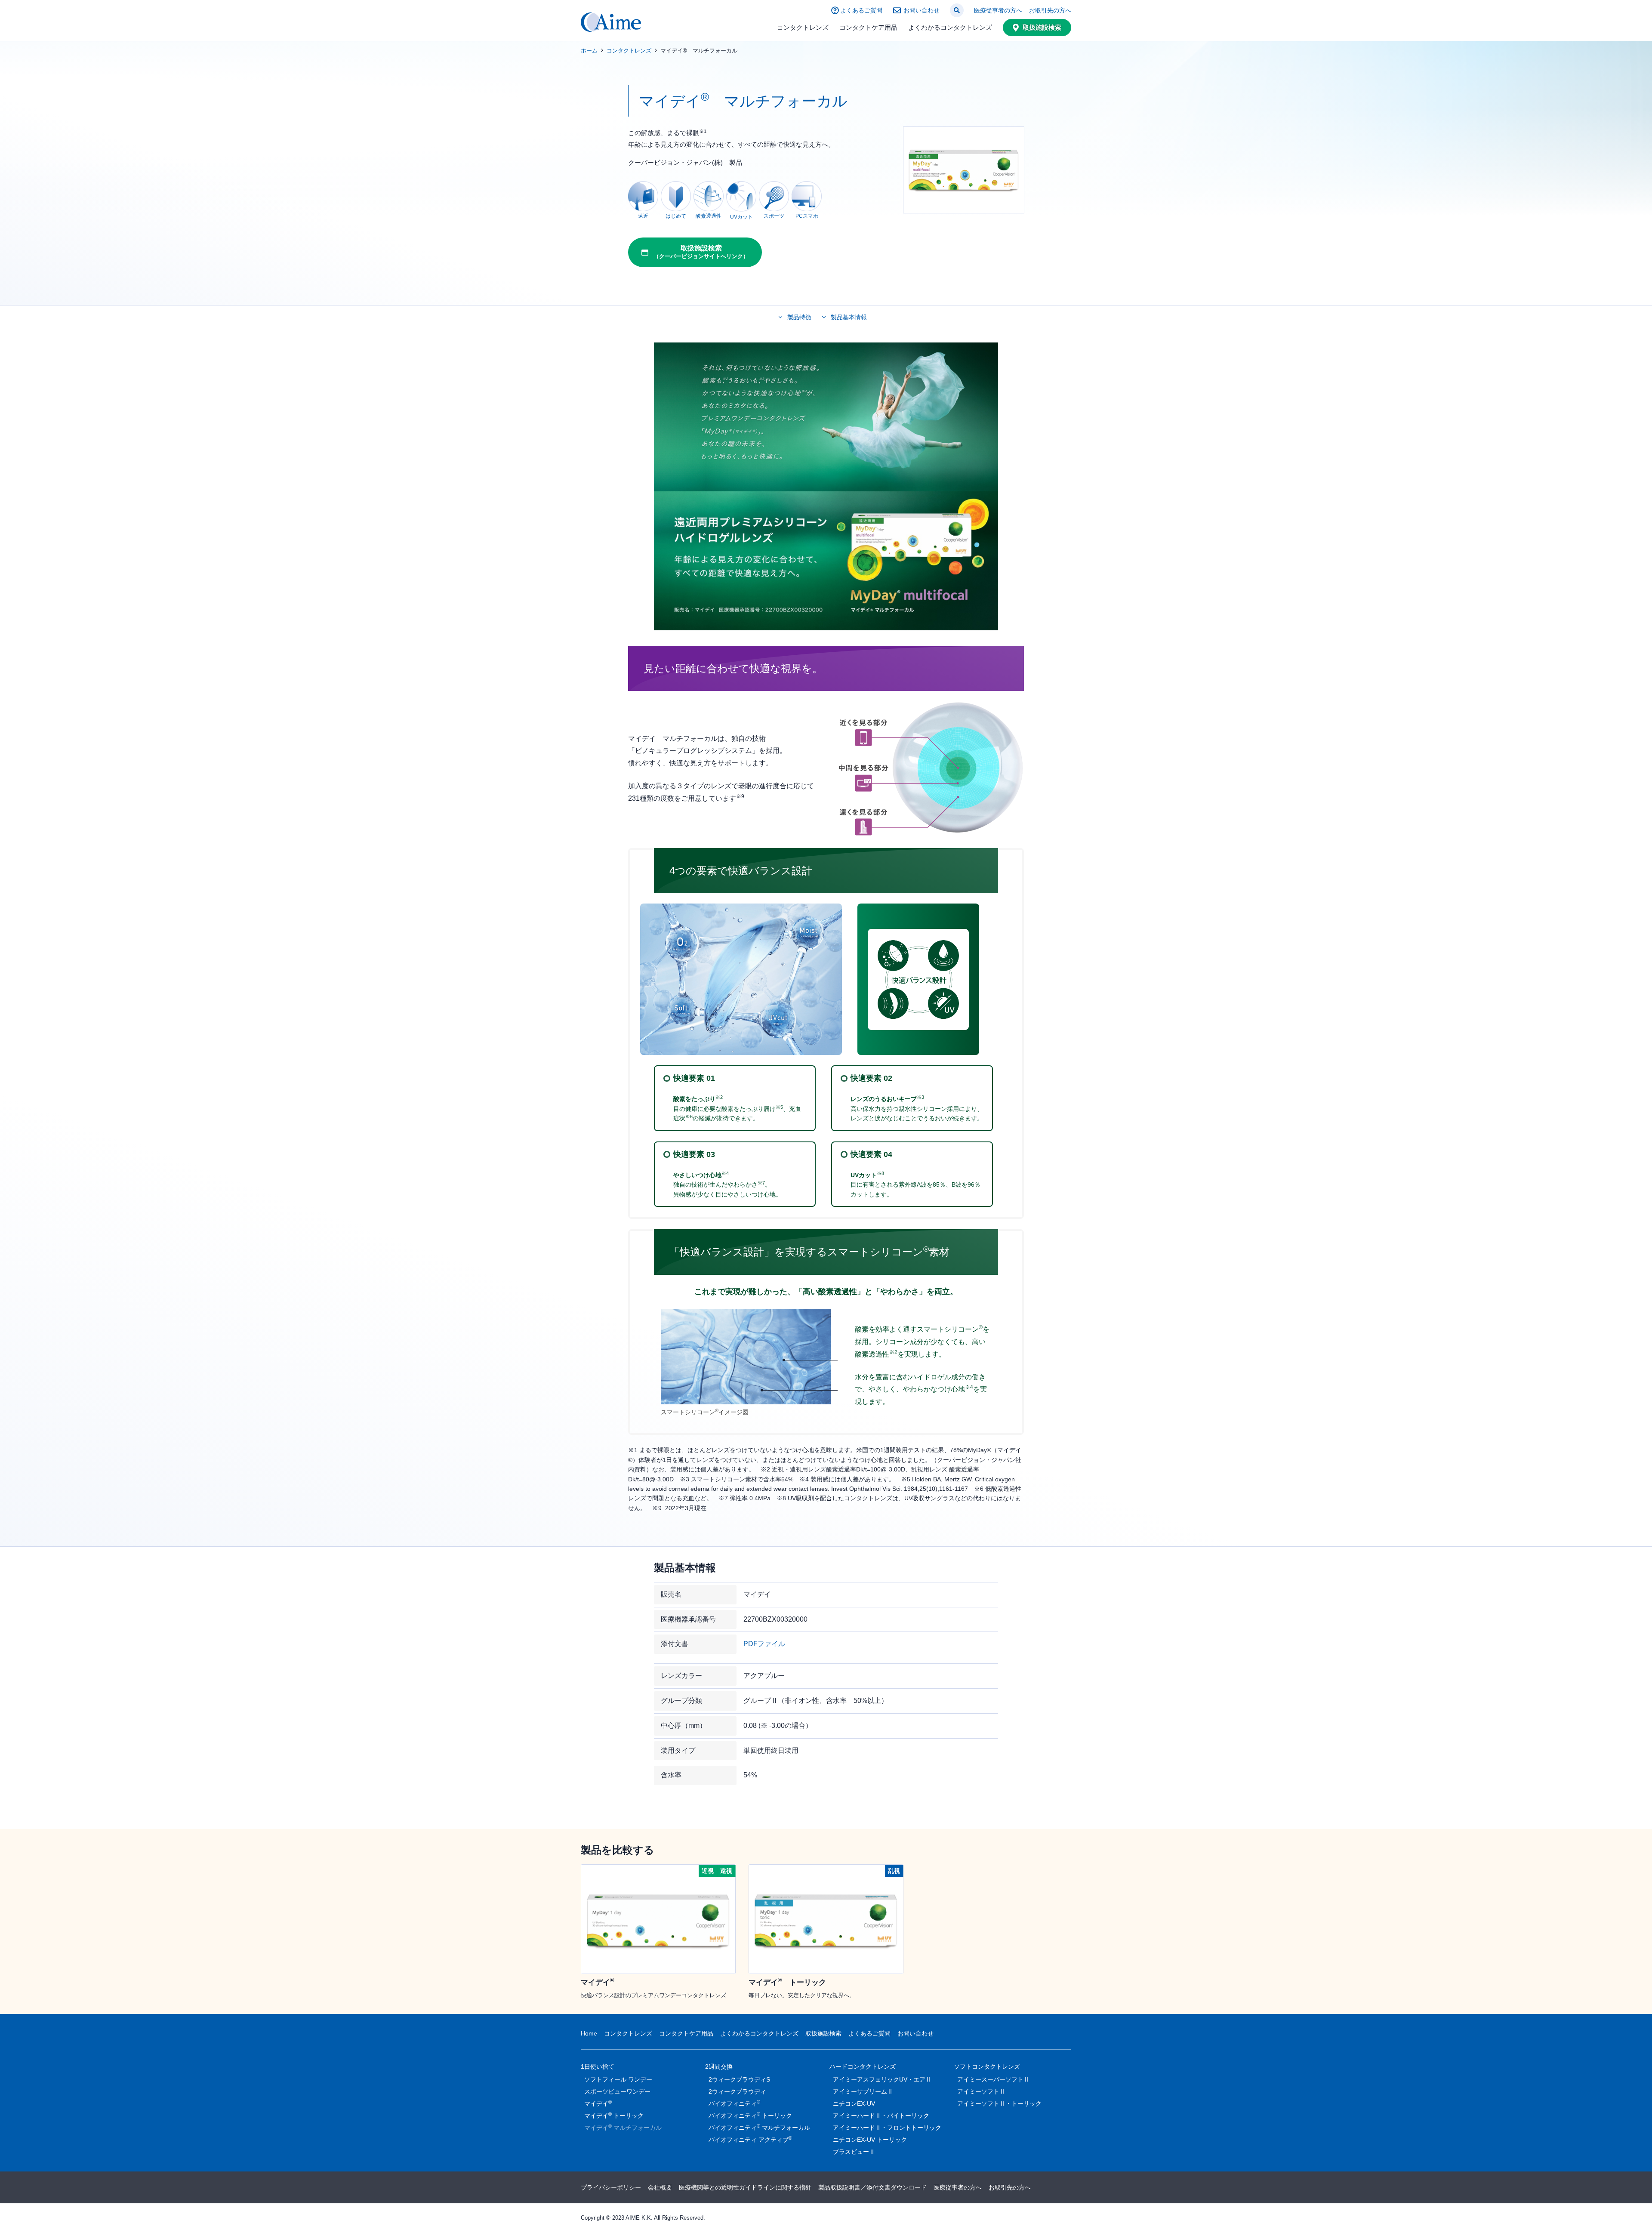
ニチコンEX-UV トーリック (870, 2140)
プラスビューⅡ (854, 2152)
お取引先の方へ (1050, 10)
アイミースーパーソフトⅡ (993, 2079)
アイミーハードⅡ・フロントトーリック (887, 2128)
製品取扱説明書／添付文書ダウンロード (872, 2187)
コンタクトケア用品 (868, 27)
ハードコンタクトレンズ (863, 2066)
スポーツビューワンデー (617, 2091)
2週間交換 (719, 2066)
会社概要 (660, 2187)
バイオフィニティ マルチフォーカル (759, 2127)
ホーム (589, 51)
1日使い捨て (598, 2066)
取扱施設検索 (1042, 27)
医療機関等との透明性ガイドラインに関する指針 (745, 2187)
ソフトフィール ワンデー (618, 2079)
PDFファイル (764, 1644)
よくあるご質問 (861, 10)
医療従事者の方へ (998, 10)
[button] (957, 10)
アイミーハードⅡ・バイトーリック (881, 2116)
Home (589, 2033)
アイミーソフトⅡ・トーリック (999, 2103)
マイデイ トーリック (614, 2115)
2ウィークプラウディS (739, 2079)
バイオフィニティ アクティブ (750, 2139)
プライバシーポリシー (611, 2187)
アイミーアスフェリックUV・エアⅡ (882, 2079)
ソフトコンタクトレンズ (987, 2066)
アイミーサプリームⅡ (863, 2091)
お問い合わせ (922, 10)
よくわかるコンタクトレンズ (950, 27)
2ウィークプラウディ (737, 2091)
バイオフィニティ (734, 2103)
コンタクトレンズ (803, 27)
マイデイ (598, 2103)
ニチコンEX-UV (854, 2103)
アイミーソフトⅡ (981, 2091)
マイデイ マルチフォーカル (623, 2127)
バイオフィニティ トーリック (750, 2115)
